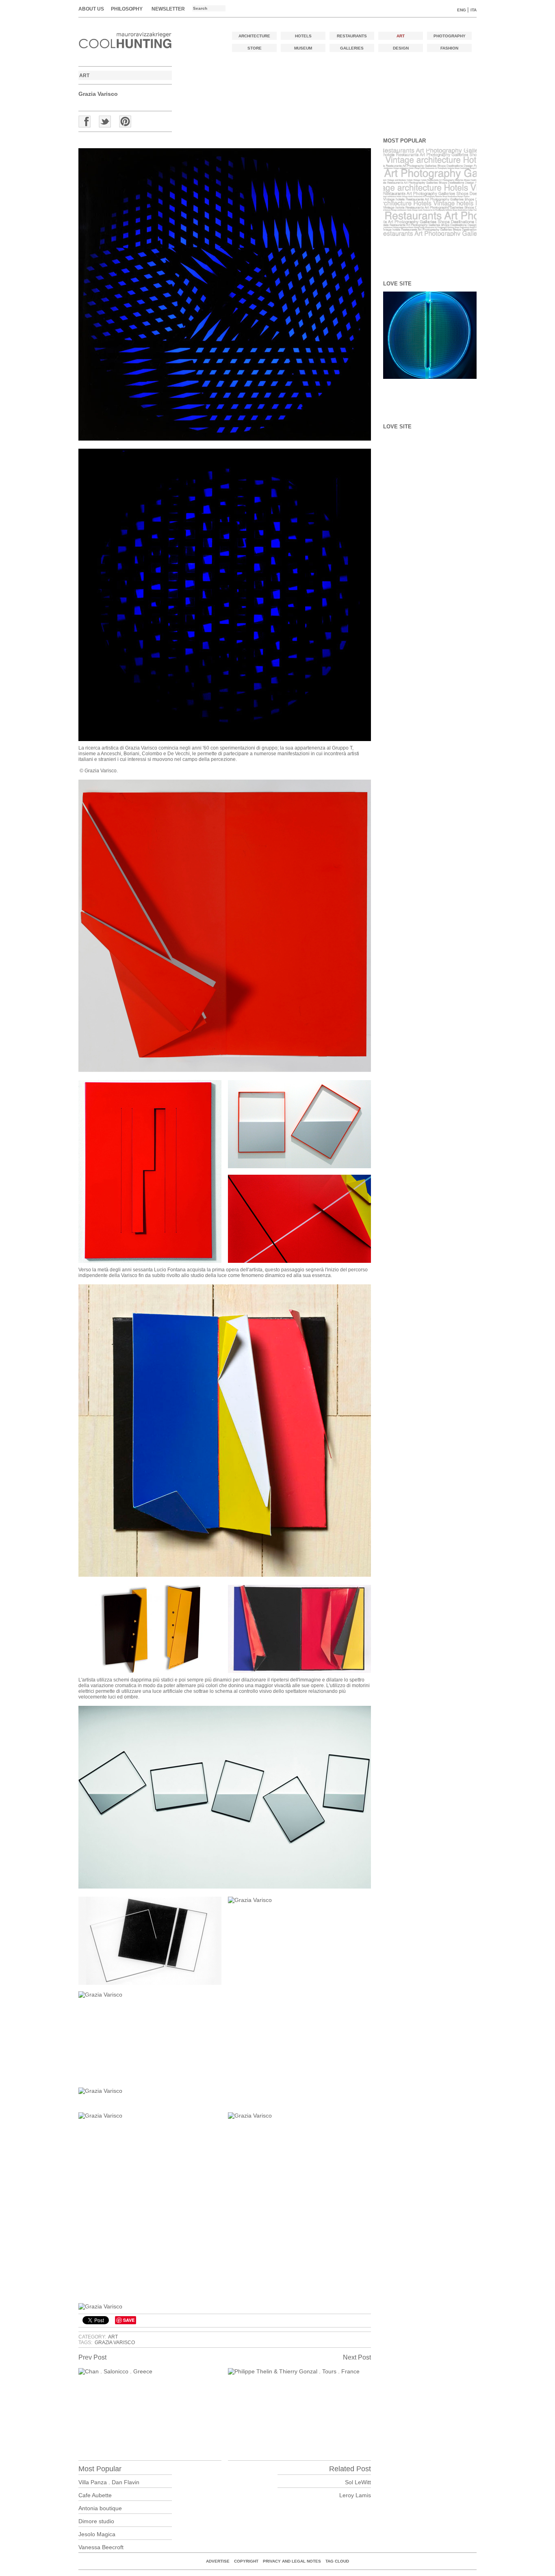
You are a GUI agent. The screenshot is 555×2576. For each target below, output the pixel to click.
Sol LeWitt (358, 2482)
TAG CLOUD (337, 2561)
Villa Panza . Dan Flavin (109, 2482)
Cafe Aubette (95, 2495)
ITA (474, 10)
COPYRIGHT (246, 2561)
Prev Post (92, 2357)
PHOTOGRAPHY (450, 36)
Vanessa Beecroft (101, 2547)
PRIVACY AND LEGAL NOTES (292, 2561)
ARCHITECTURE (254, 36)
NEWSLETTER (168, 9)
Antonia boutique (100, 2508)
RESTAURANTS (352, 36)
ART (401, 36)
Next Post (357, 2357)
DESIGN (401, 48)
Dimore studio (96, 2521)
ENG (462, 10)
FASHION (449, 48)
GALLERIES (352, 48)
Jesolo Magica (97, 2534)
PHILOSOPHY (127, 9)
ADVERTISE (218, 2561)
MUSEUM (303, 48)
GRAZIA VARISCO (115, 2343)
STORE (255, 48)
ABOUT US (91, 9)
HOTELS (303, 36)
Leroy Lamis (355, 2495)
